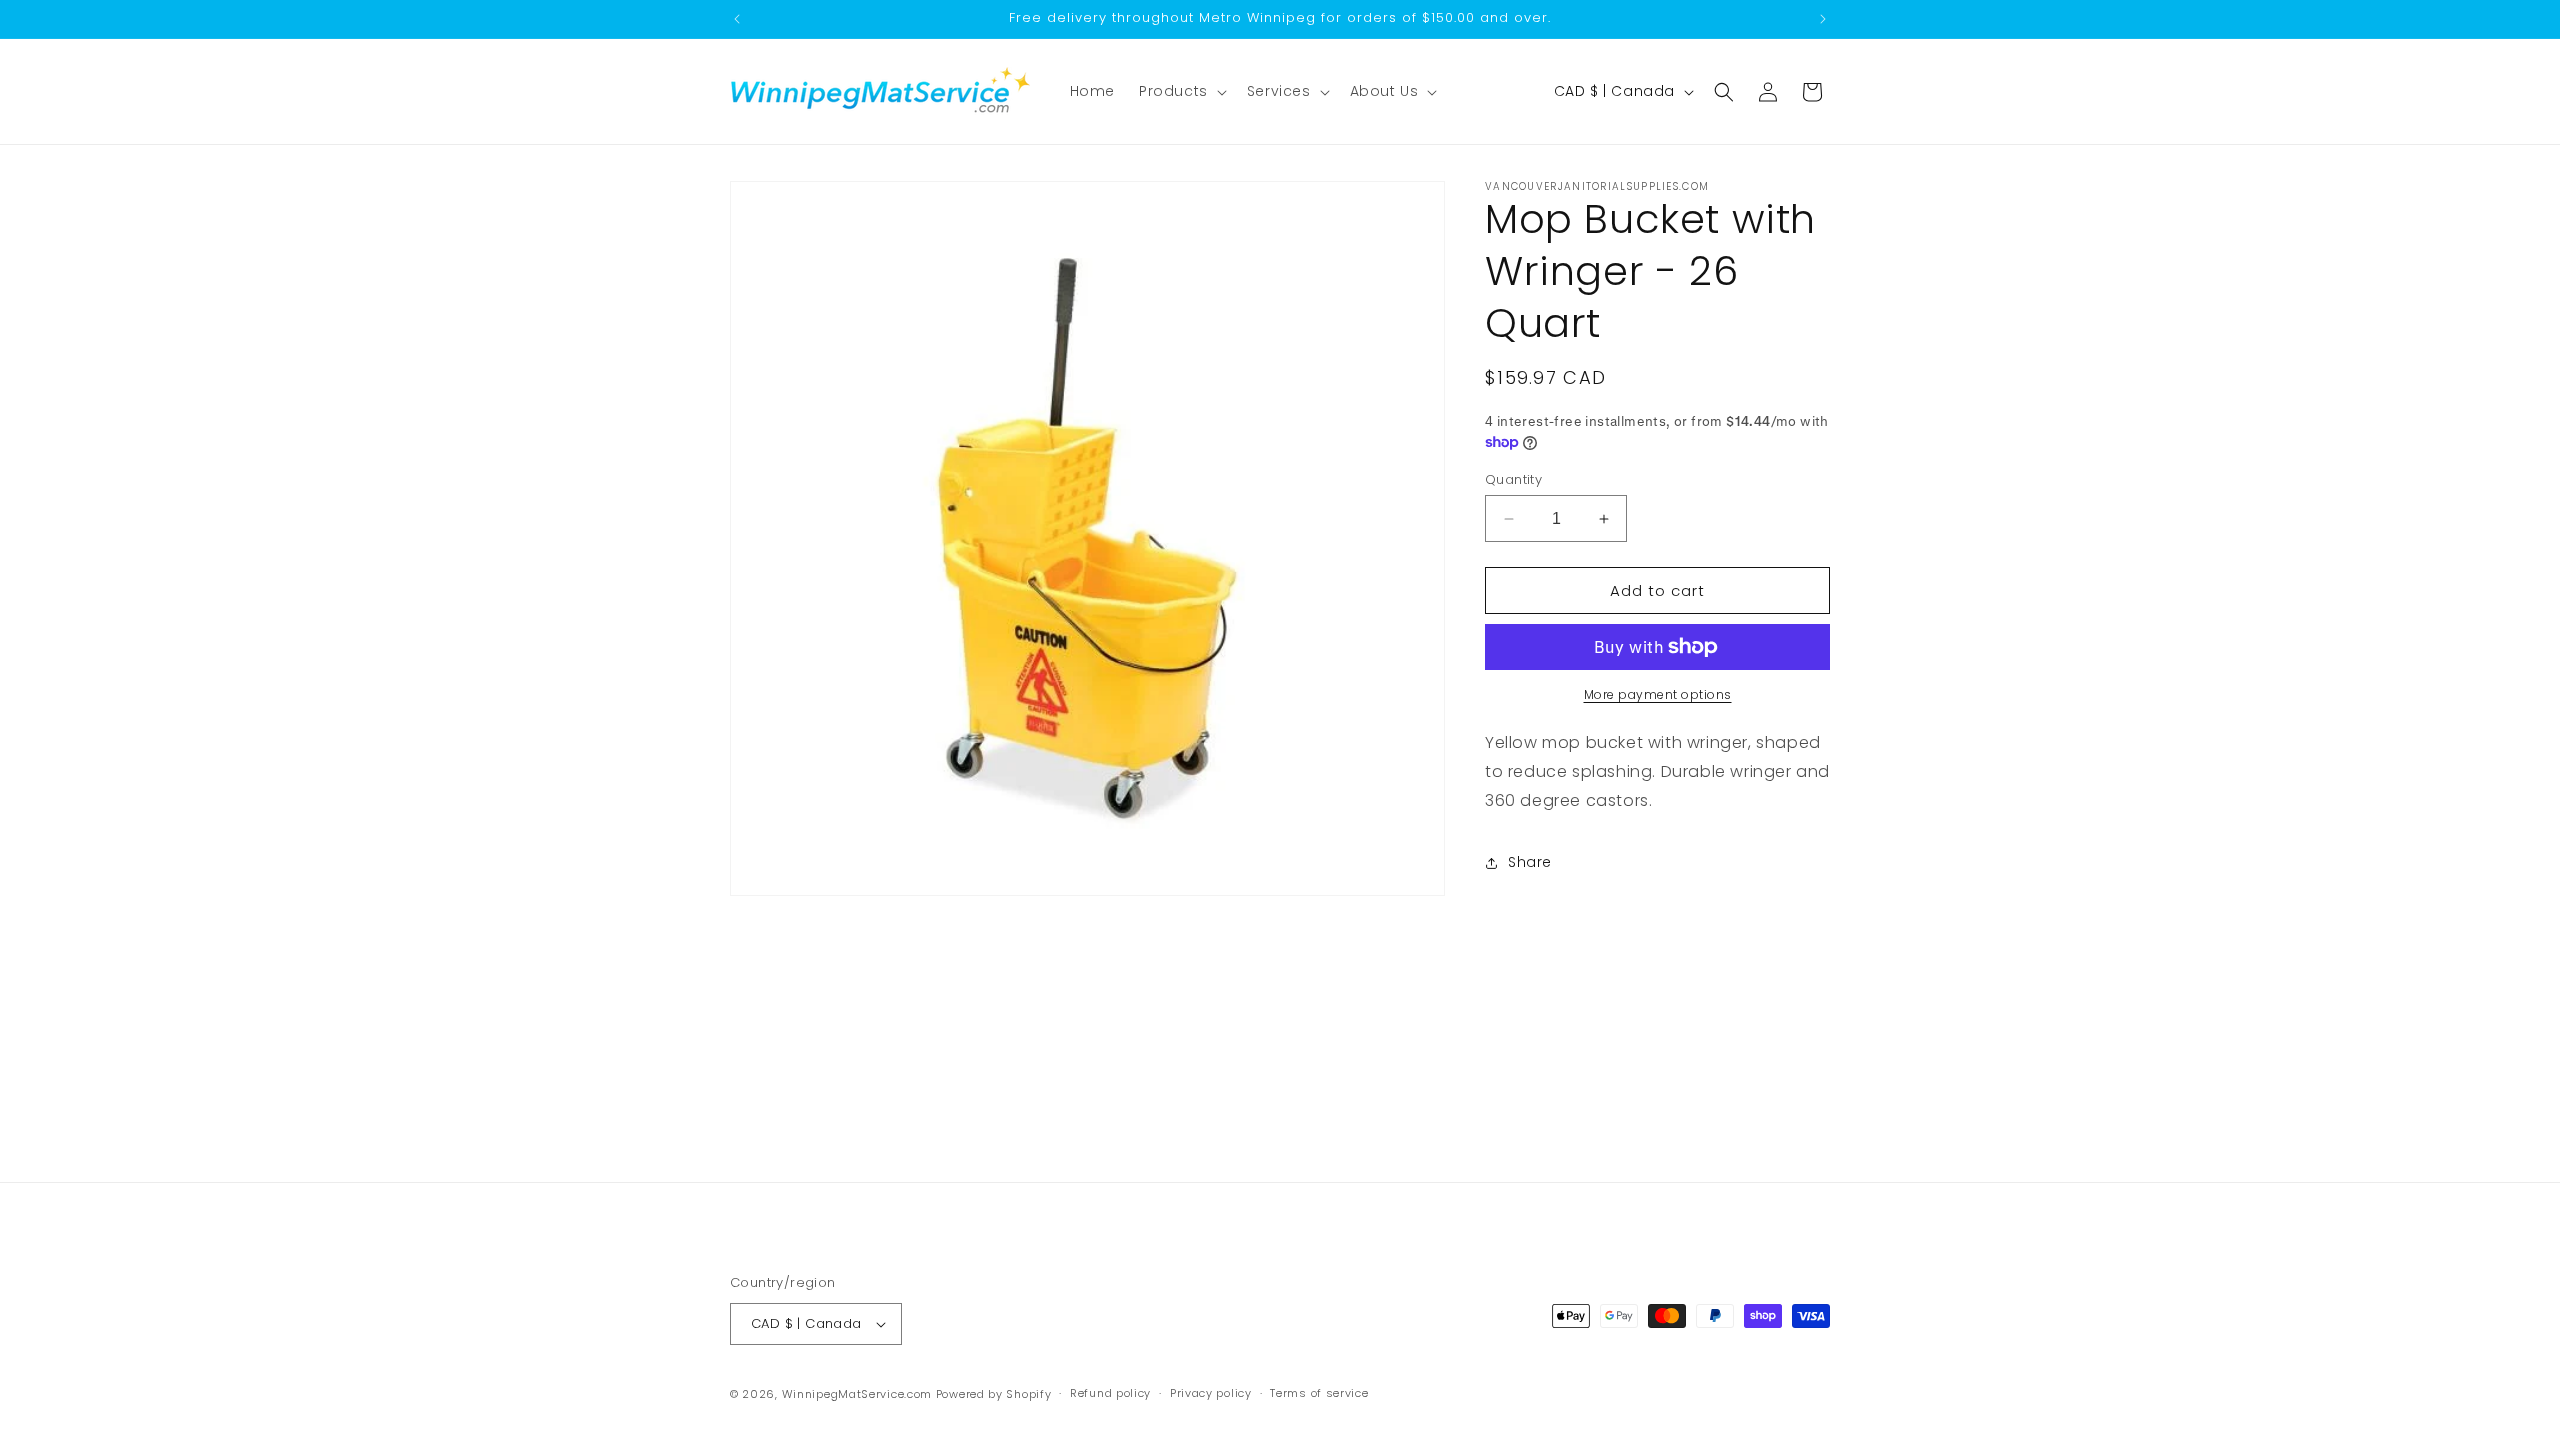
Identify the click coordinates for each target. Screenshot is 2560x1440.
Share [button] (1530, 862)
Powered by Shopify (994, 1394)
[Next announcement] (1823, 19)
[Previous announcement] (737, 19)
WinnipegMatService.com (857, 1394)
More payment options (1658, 694)
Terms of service (1319, 1393)
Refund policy (1110, 1393)
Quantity (1513, 479)
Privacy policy (1211, 1393)
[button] (1181, 91)
